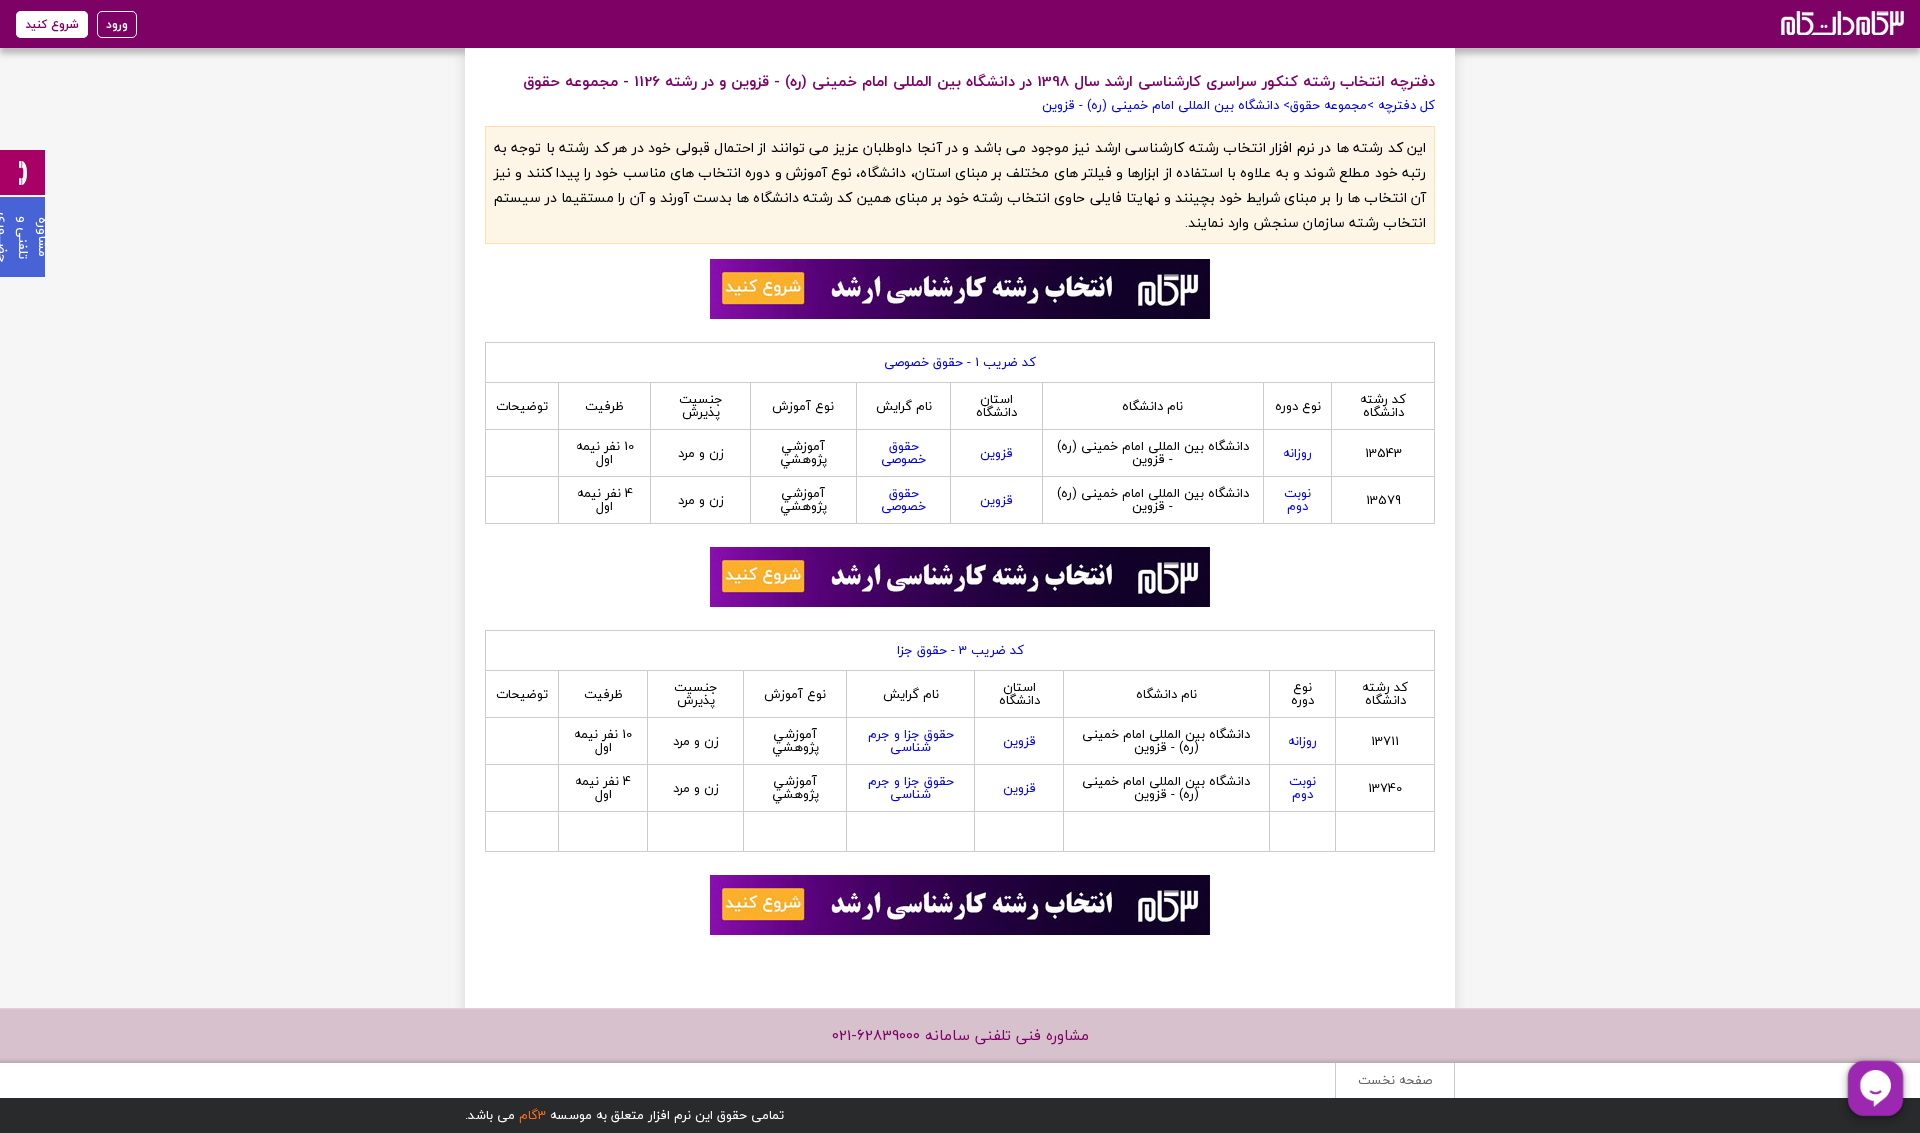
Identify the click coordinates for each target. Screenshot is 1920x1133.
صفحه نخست (1395, 1080)
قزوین (996, 453)
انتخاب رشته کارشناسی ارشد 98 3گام (1840, 22)
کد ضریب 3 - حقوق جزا (960, 650)
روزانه (1297, 453)
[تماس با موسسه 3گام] (22, 172)
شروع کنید (52, 24)
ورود (117, 24)
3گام (532, 1115)
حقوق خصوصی (903, 452)
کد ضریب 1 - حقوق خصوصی (960, 362)
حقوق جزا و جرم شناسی (911, 740)
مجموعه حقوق (1328, 105)
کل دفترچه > (1401, 105)
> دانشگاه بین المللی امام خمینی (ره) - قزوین (1166, 105)
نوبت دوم (1297, 499)
